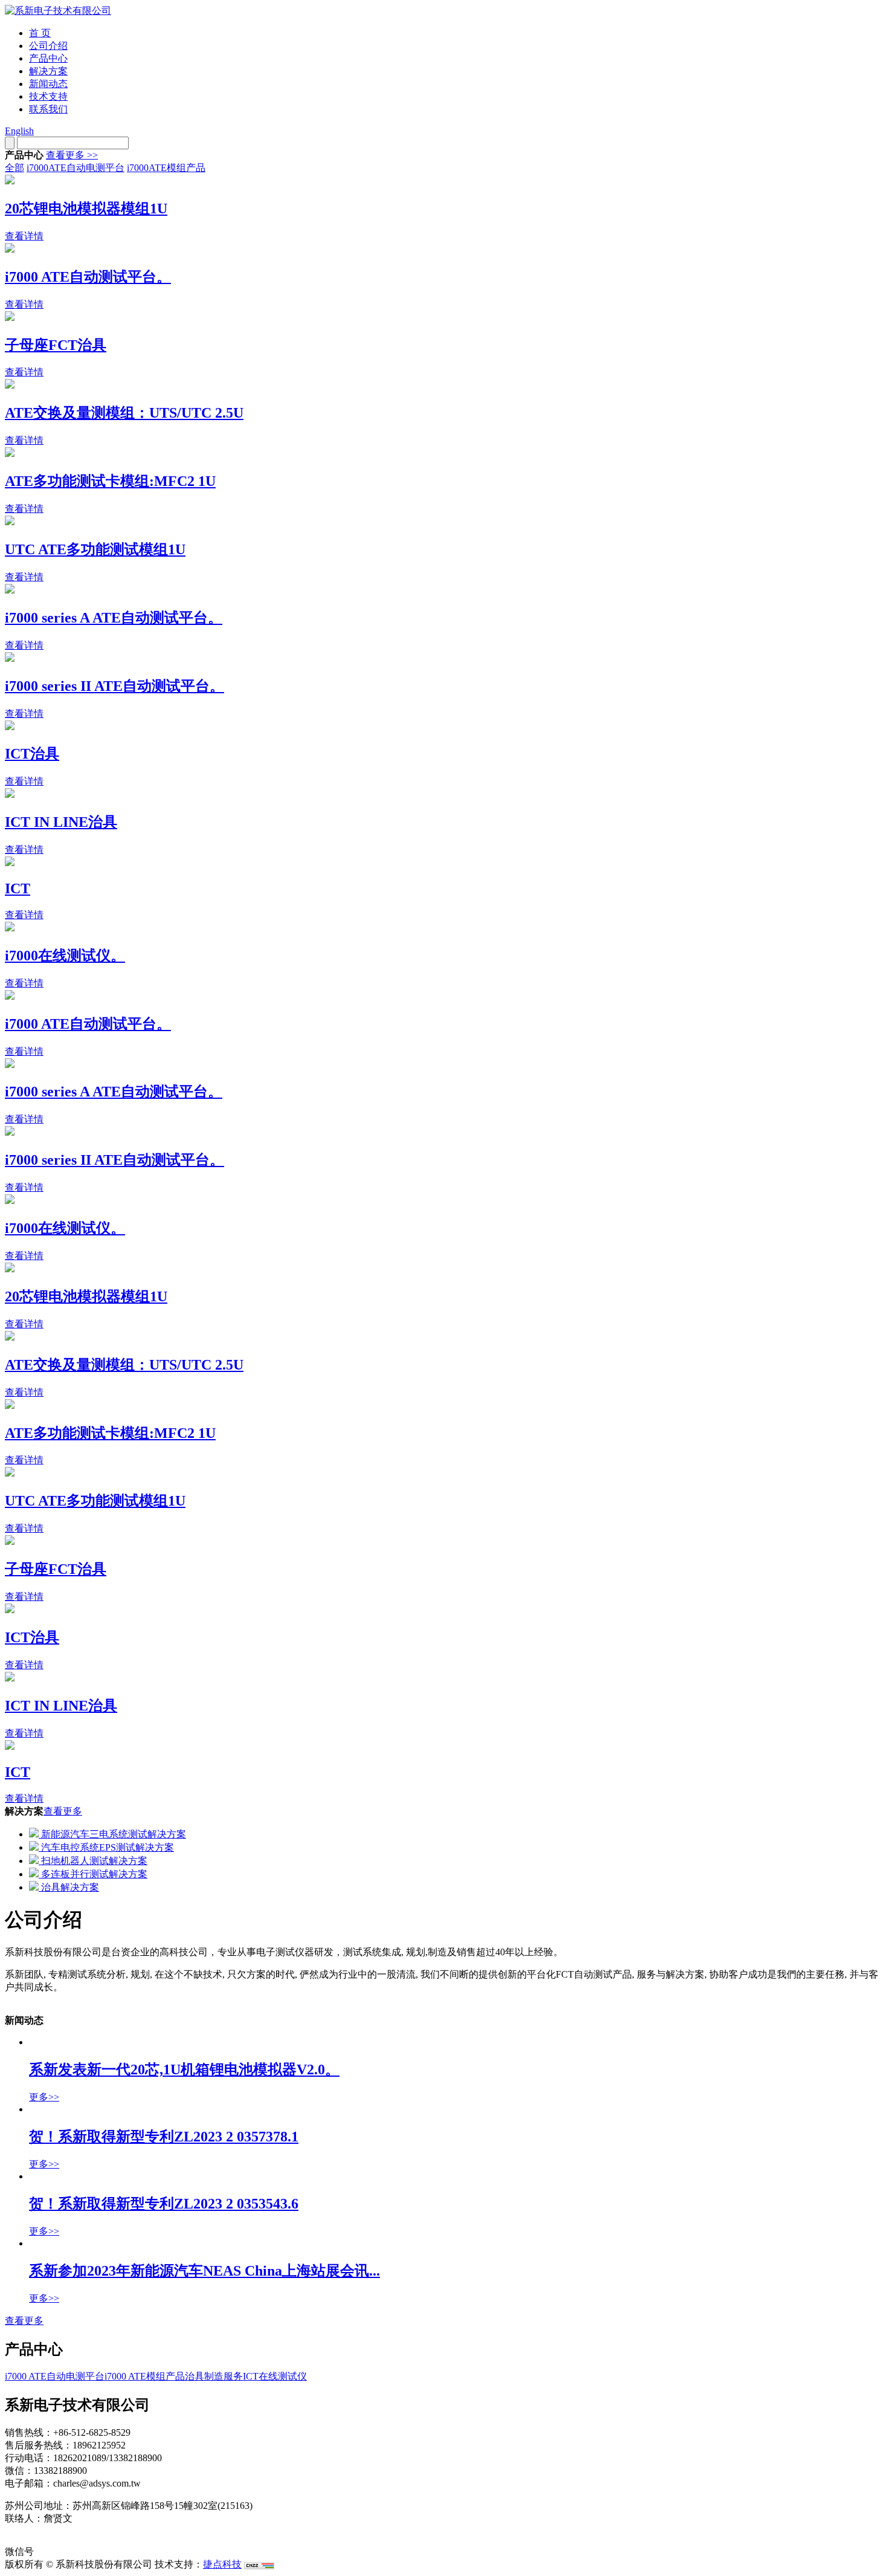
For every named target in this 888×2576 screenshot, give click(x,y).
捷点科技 (222, 2564)
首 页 (40, 33)
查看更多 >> (72, 155)
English (19, 131)
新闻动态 (48, 84)
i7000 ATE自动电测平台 (55, 2376)
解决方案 (48, 71)
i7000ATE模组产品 (166, 168)
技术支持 (48, 96)
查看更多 (63, 1811)
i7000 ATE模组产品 (145, 2376)
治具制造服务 (214, 2376)
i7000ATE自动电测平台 (76, 168)
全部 (14, 168)
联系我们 (48, 109)
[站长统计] (259, 2564)
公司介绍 (48, 46)
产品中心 (48, 58)
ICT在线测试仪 (275, 2376)
